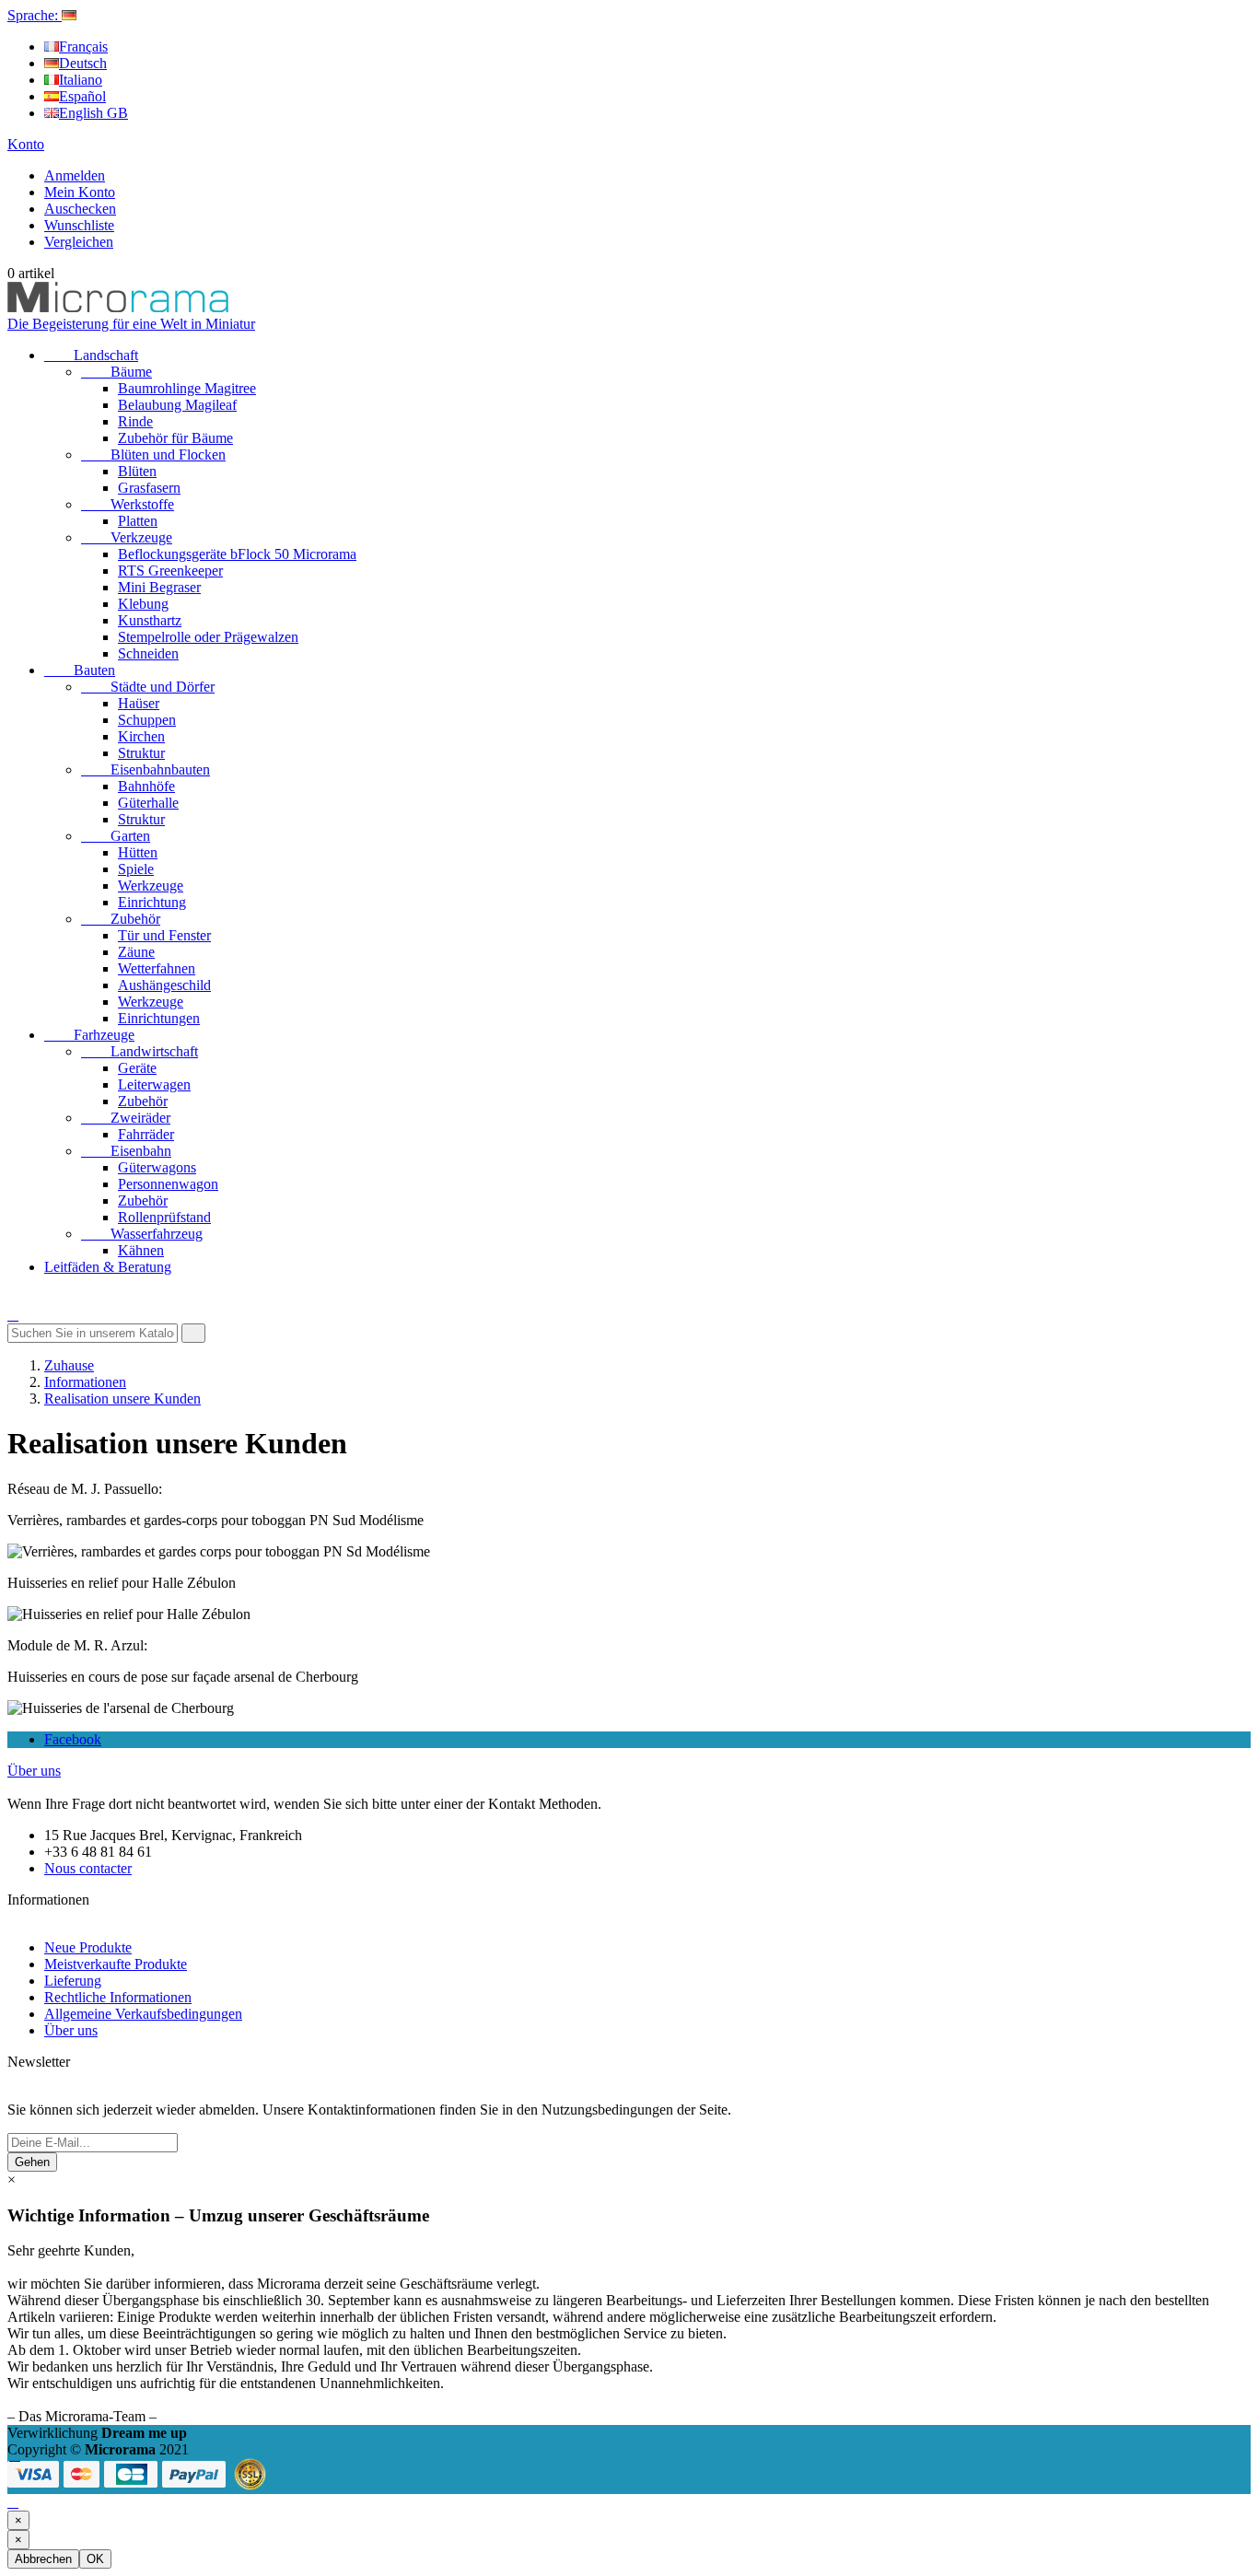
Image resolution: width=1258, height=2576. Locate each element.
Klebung (143, 604)
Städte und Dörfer (148, 687)
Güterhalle (148, 803)
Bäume (116, 372)
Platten (138, 521)
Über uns (34, 1771)
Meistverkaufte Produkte (116, 1964)
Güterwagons (157, 1167)
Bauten (80, 670)
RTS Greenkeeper (170, 571)
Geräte (137, 1068)
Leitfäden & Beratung (108, 1267)
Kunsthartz (150, 620)
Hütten (138, 852)
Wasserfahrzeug (142, 1234)
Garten (116, 836)
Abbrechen (43, 2559)
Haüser (139, 703)
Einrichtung (152, 902)
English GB (93, 113)
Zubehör (121, 919)
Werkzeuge (151, 886)
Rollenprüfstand (164, 1217)
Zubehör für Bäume (175, 438)
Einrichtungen (159, 1018)
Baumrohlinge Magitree (187, 388)
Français (83, 47)
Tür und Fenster (164, 935)
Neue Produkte (88, 1947)
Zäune (136, 952)
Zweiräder (126, 1118)
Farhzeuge (89, 1035)
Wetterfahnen (157, 968)
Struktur (141, 753)
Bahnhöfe (146, 786)
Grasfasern (149, 488)
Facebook (73, 1739)
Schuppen (147, 720)
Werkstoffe (128, 504)
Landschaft (91, 355)
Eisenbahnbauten (146, 769)
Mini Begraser (159, 587)
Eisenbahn (126, 1151)
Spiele (136, 869)
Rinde (135, 421)
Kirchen (141, 736)
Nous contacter (88, 1868)
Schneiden (148, 653)
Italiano (81, 80)
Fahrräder (146, 1134)
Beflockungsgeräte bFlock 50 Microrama (237, 554)
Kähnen (141, 1250)
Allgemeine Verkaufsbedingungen (143, 2014)
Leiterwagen (154, 1084)
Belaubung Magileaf (177, 405)
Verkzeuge (127, 537)
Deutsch (83, 63)
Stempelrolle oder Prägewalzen (208, 637)
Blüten (137, 471)
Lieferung (73, 1981)
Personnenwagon (168, 1184)
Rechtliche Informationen (118, 1997)
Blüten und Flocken (153, 455)
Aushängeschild (164, 985)
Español (82, 96)
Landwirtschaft (140, 1051)
